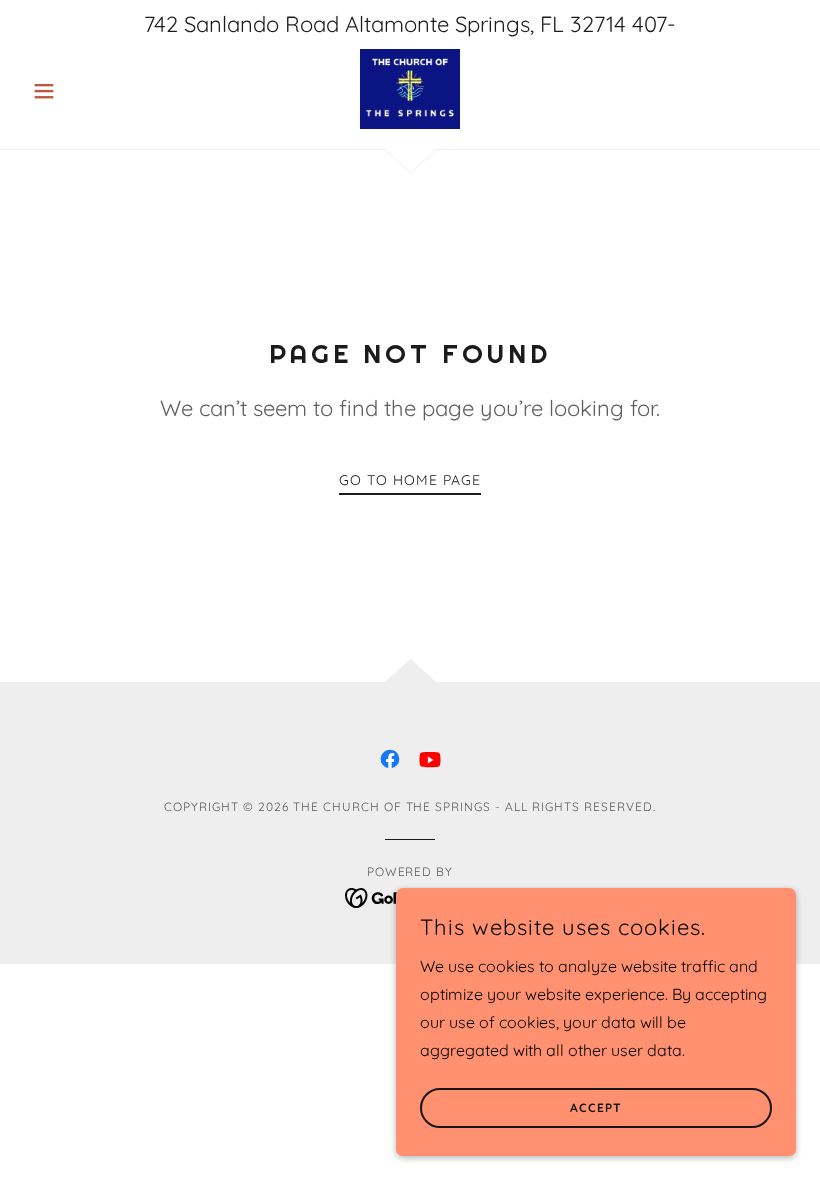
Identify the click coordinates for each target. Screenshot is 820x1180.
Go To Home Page (410, 480)
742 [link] (161, 24)
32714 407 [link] (618, 24)
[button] (82, 91)
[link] (410, 89)
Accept (596, 1108)
